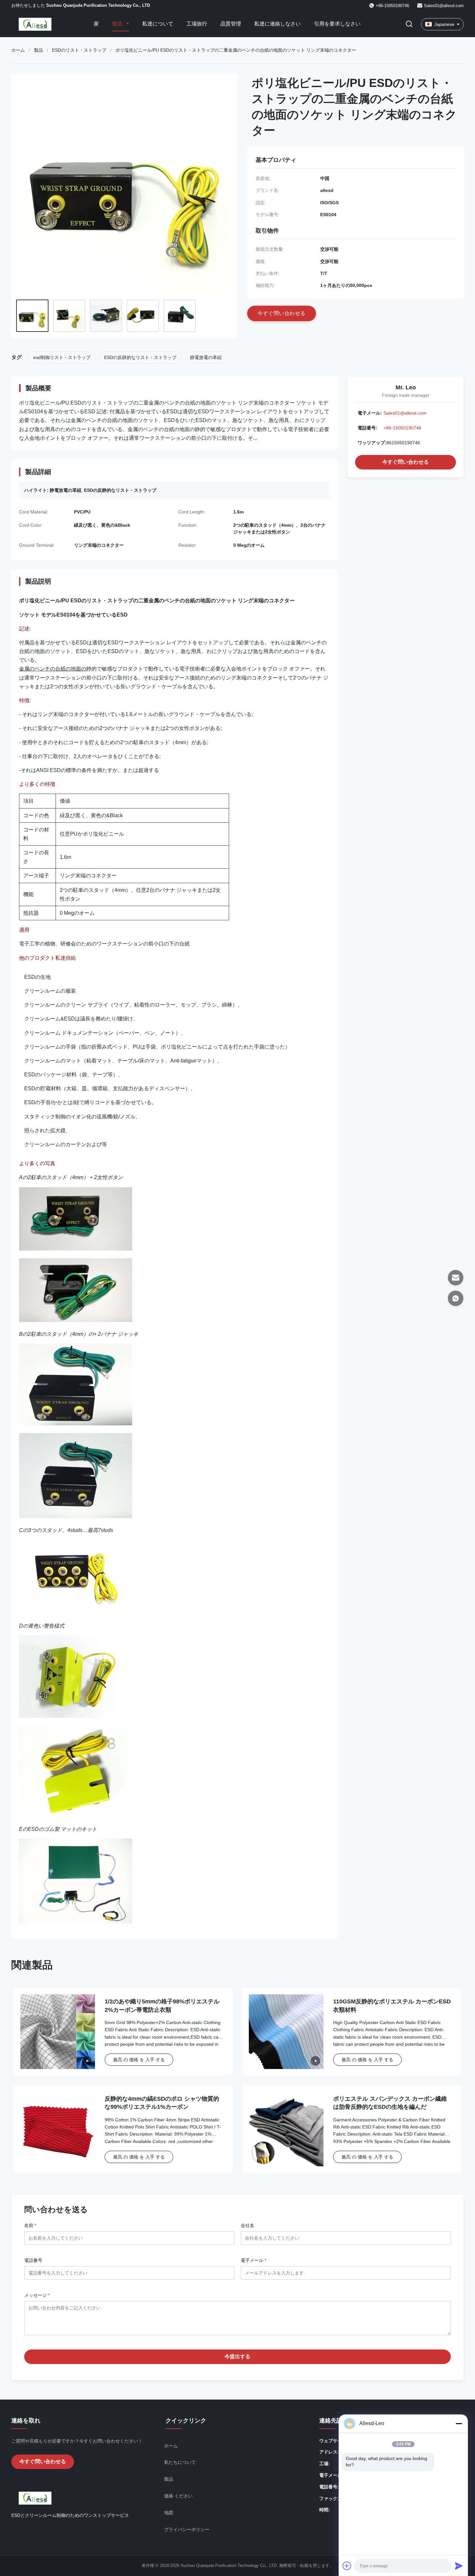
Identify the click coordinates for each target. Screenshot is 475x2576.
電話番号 (33, 2260)
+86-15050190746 (402, 428)
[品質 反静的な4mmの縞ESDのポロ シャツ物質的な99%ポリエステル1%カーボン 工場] (58, 2129)
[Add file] (347, 2566)
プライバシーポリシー (187, 2529)
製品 (118, 24)
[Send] (459, 2566)
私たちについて (180, 2462)
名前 (30, 2225)
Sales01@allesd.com (444, 6)
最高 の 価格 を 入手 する (139, 2060)
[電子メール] (456, 1278)
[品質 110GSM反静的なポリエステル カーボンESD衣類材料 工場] (286, 2032)
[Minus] (459, 2423)
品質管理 (231, 24)
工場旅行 (197, 24)
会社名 (248, 2225)
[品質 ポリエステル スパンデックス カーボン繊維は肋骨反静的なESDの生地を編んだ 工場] (286, 2129)
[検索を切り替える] (409, 24)
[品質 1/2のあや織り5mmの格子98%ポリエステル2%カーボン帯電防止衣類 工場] (58, 2032)
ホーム (18, 50)
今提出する (238, 2356)
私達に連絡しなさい (278, 24)
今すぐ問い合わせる (406, 462)
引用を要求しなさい (337, 24)
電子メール (253, 2260)
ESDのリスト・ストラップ (79, 50)
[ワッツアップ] (456, 1298)
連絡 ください (178, 2496)
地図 (169, 2513)
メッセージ (37, 2295)
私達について (158, 24)
